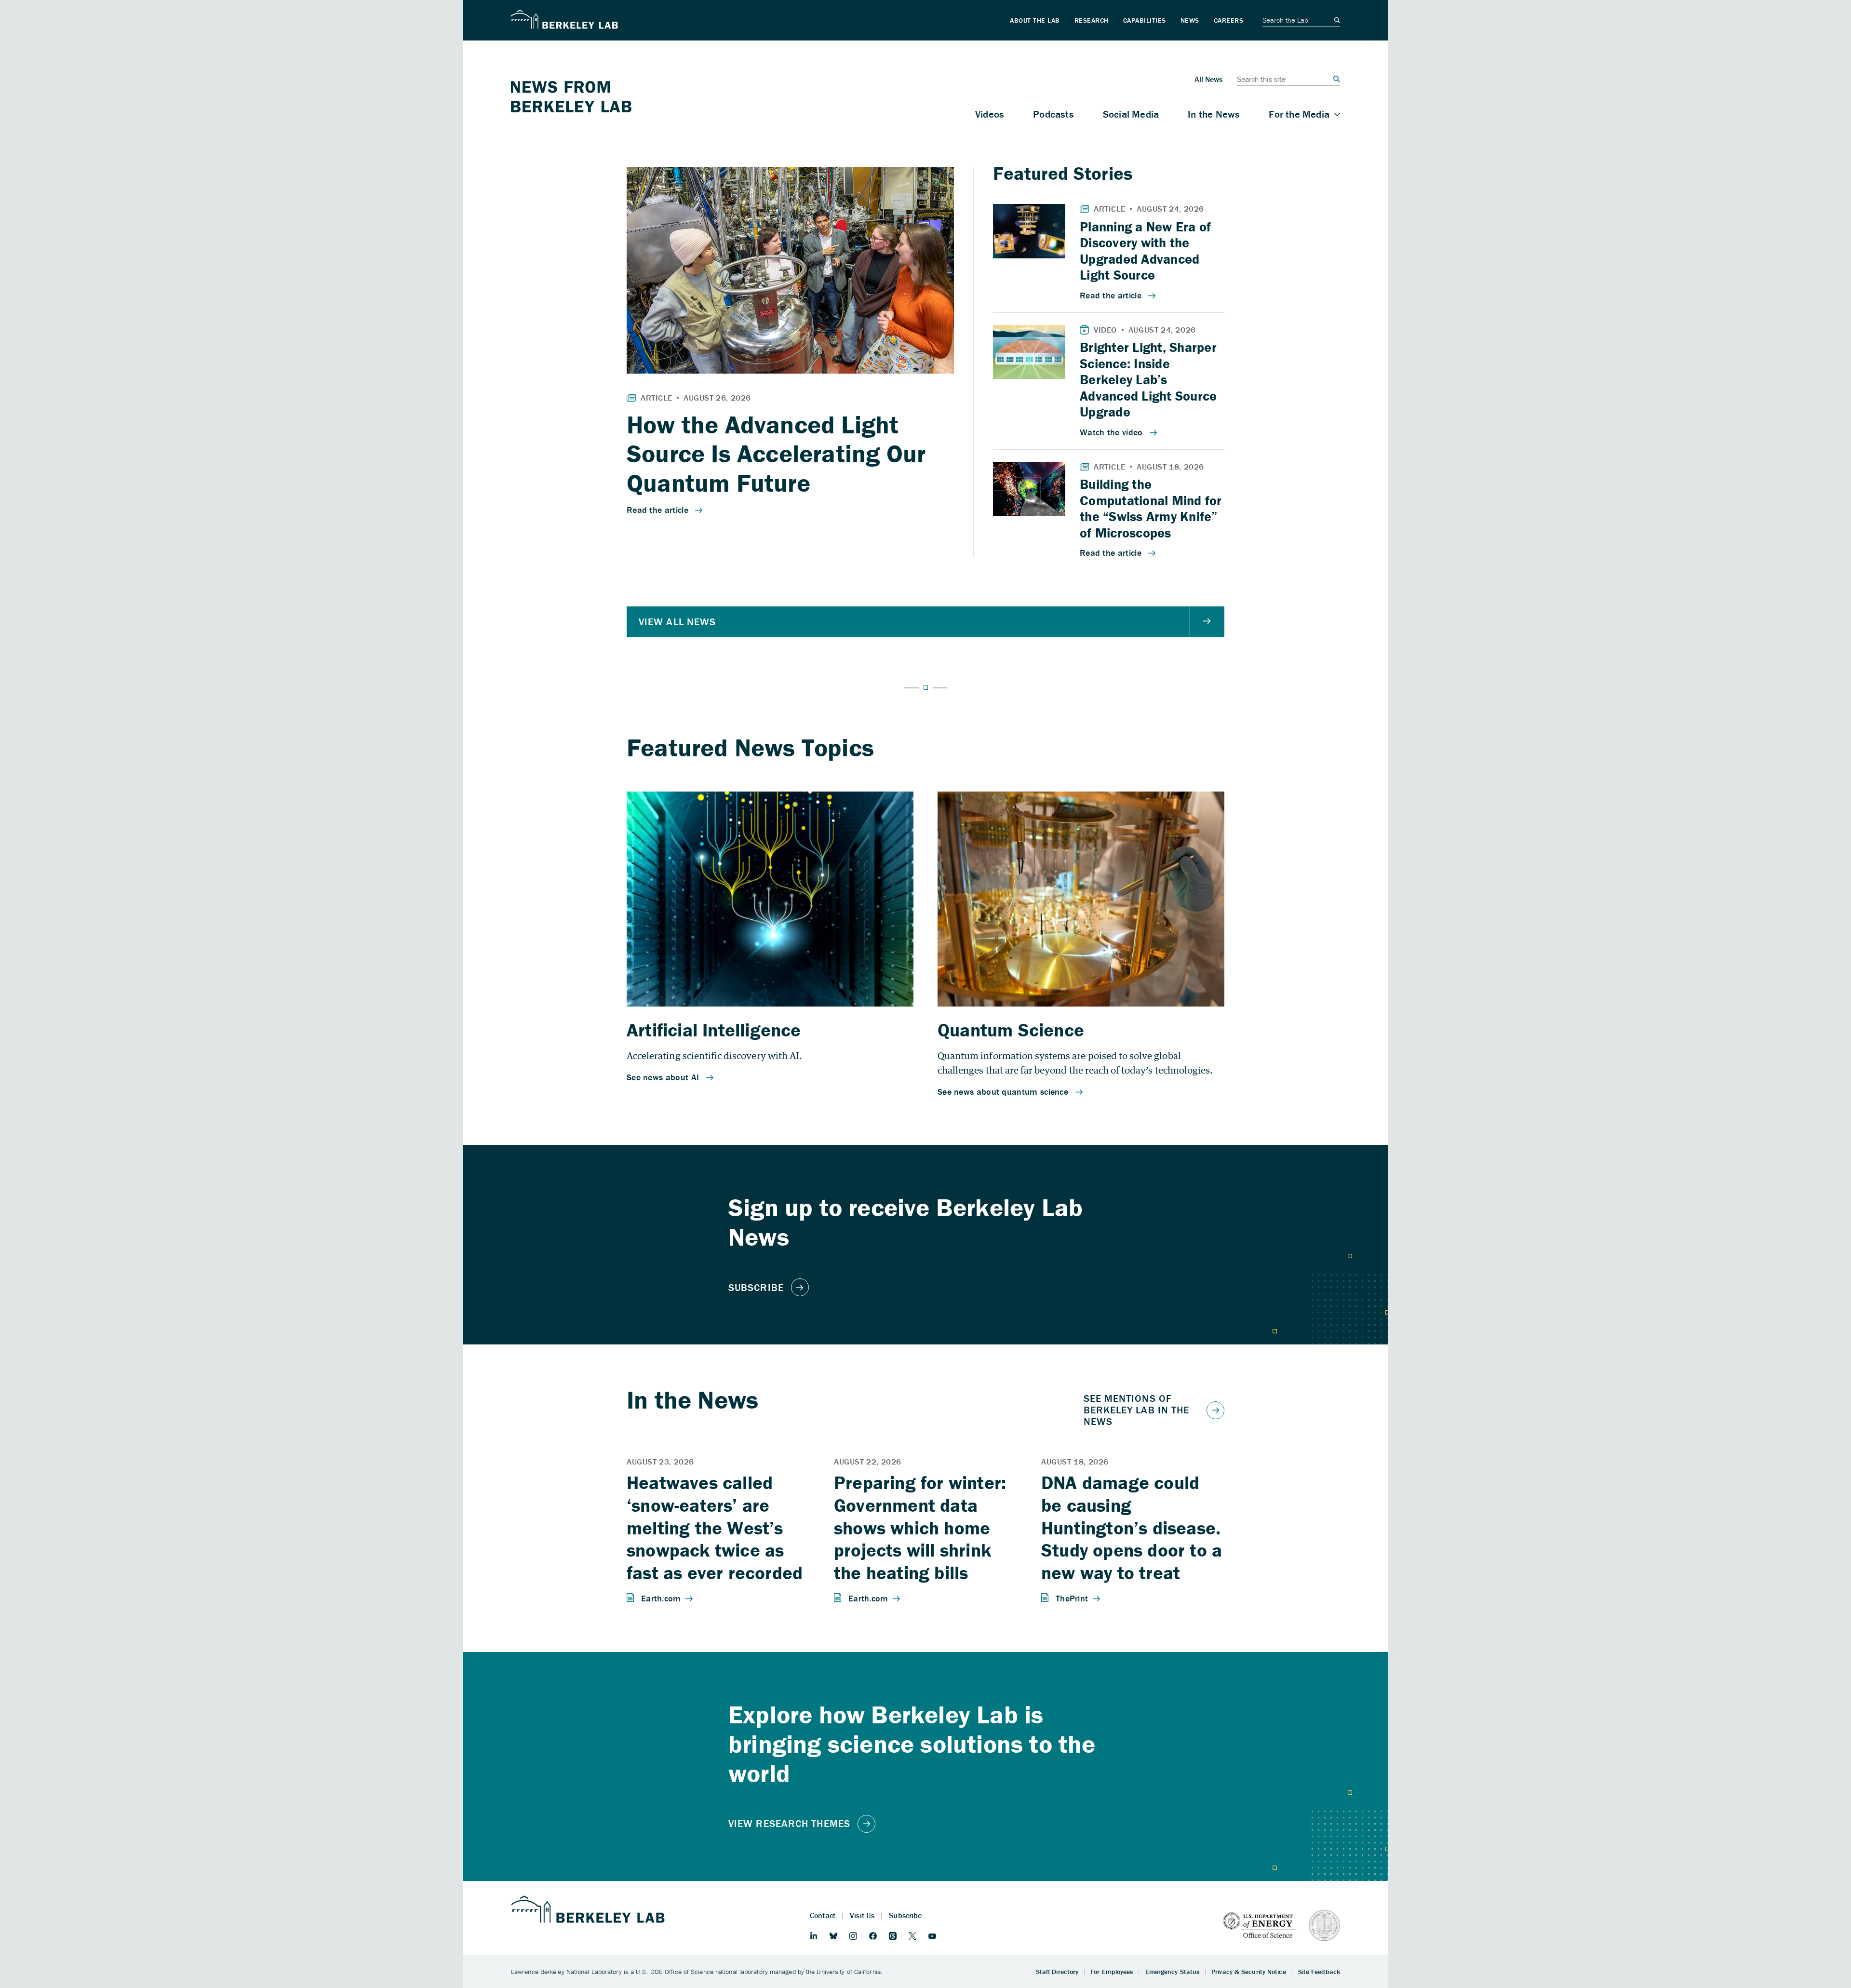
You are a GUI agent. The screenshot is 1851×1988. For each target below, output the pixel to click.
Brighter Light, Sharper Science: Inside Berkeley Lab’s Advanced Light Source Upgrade (1148, 379)
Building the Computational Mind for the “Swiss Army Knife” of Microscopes (1151, 508)
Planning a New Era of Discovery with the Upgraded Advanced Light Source (1145, 251)
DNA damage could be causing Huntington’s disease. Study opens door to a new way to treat (1132, 1527)
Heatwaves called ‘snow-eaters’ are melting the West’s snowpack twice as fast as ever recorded (715, 1527)
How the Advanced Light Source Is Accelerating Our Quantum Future (776, 454)
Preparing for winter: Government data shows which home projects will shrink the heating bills (920, 1527)
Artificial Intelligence (714, 1030)
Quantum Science (1011, 1030)
